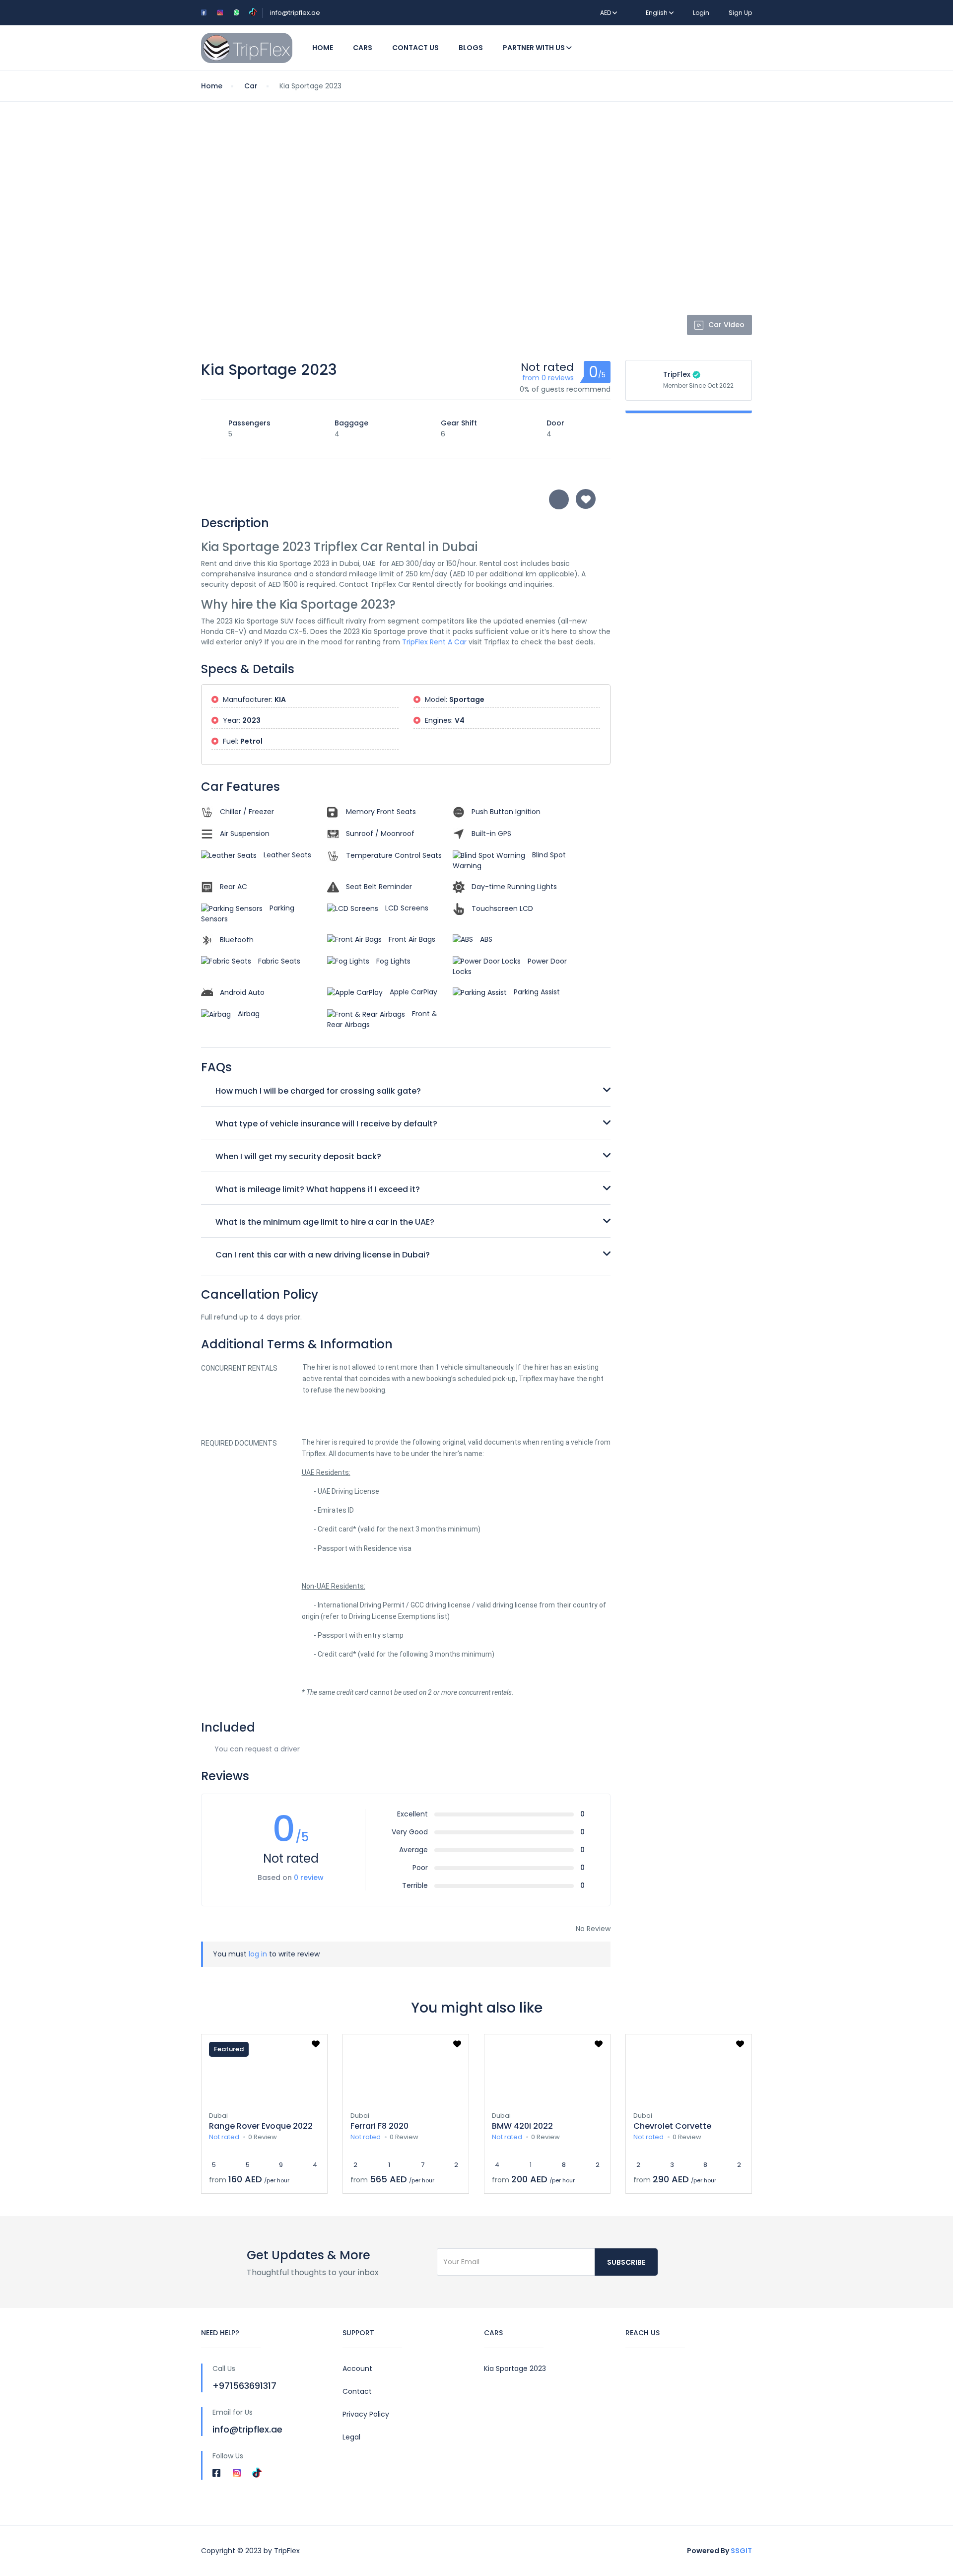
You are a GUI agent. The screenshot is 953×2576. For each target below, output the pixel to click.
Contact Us (415, 48)
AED (606, 13)
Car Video (726, 325)
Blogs (471, 48)
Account (357, 2368)
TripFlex (677, 374)
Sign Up (740, 13)
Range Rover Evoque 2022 (261, 2126)
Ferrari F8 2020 (379, 2126)
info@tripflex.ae (295, 13)
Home (323, 48)
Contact (357, 2391)
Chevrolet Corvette (672, 2126)
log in (258, 1954)
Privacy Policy (366, 2414)
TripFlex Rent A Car (434, 642)
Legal (351, 2437)
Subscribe (626, 2262)
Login (701, 13)
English (657, 13)
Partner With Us (535, 48)
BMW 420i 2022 (522, 2126)
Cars (363, 48)
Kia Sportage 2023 (515, 2368)
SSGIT (741, 2551)
